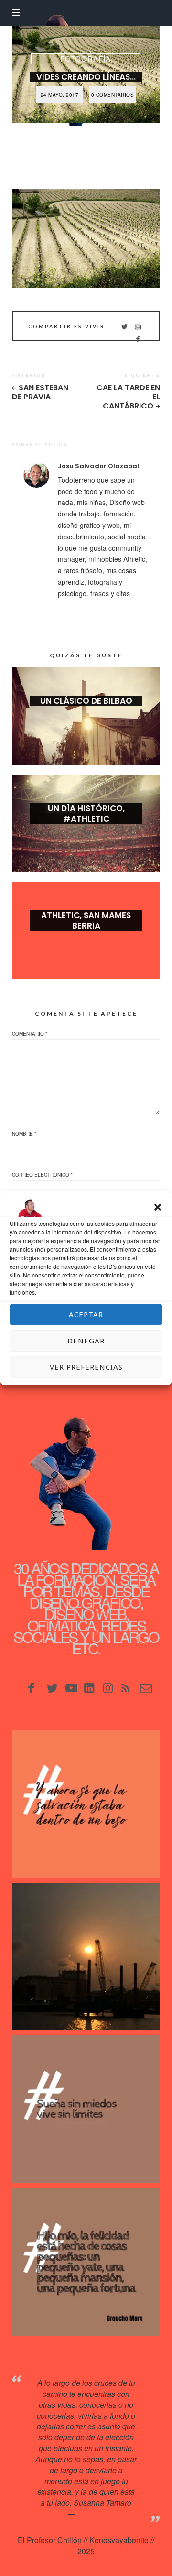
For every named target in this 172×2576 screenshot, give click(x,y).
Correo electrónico (42, 1175)
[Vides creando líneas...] (86, 238)
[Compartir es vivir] (124, 326)
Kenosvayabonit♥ (107, 2514)
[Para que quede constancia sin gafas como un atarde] (86, 1957)
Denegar (86, 1341)
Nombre (24, 1134)
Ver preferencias (86, 1367)
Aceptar (86, 1314)
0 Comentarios (113, 95)
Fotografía (86, 59)
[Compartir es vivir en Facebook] (138, 339)
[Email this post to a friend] (138, 326)
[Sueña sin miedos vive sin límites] (86, 2109)
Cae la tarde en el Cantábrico (128, 397)
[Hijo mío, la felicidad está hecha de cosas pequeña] (86, 2262)
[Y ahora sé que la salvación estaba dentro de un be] (86, 1804)
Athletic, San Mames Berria (86, 921)
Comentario (30, 1034)
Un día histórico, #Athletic (86, 814)
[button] (158, 1207)
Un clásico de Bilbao (86, 701)
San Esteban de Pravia (40, 392)
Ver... (86, 716)
